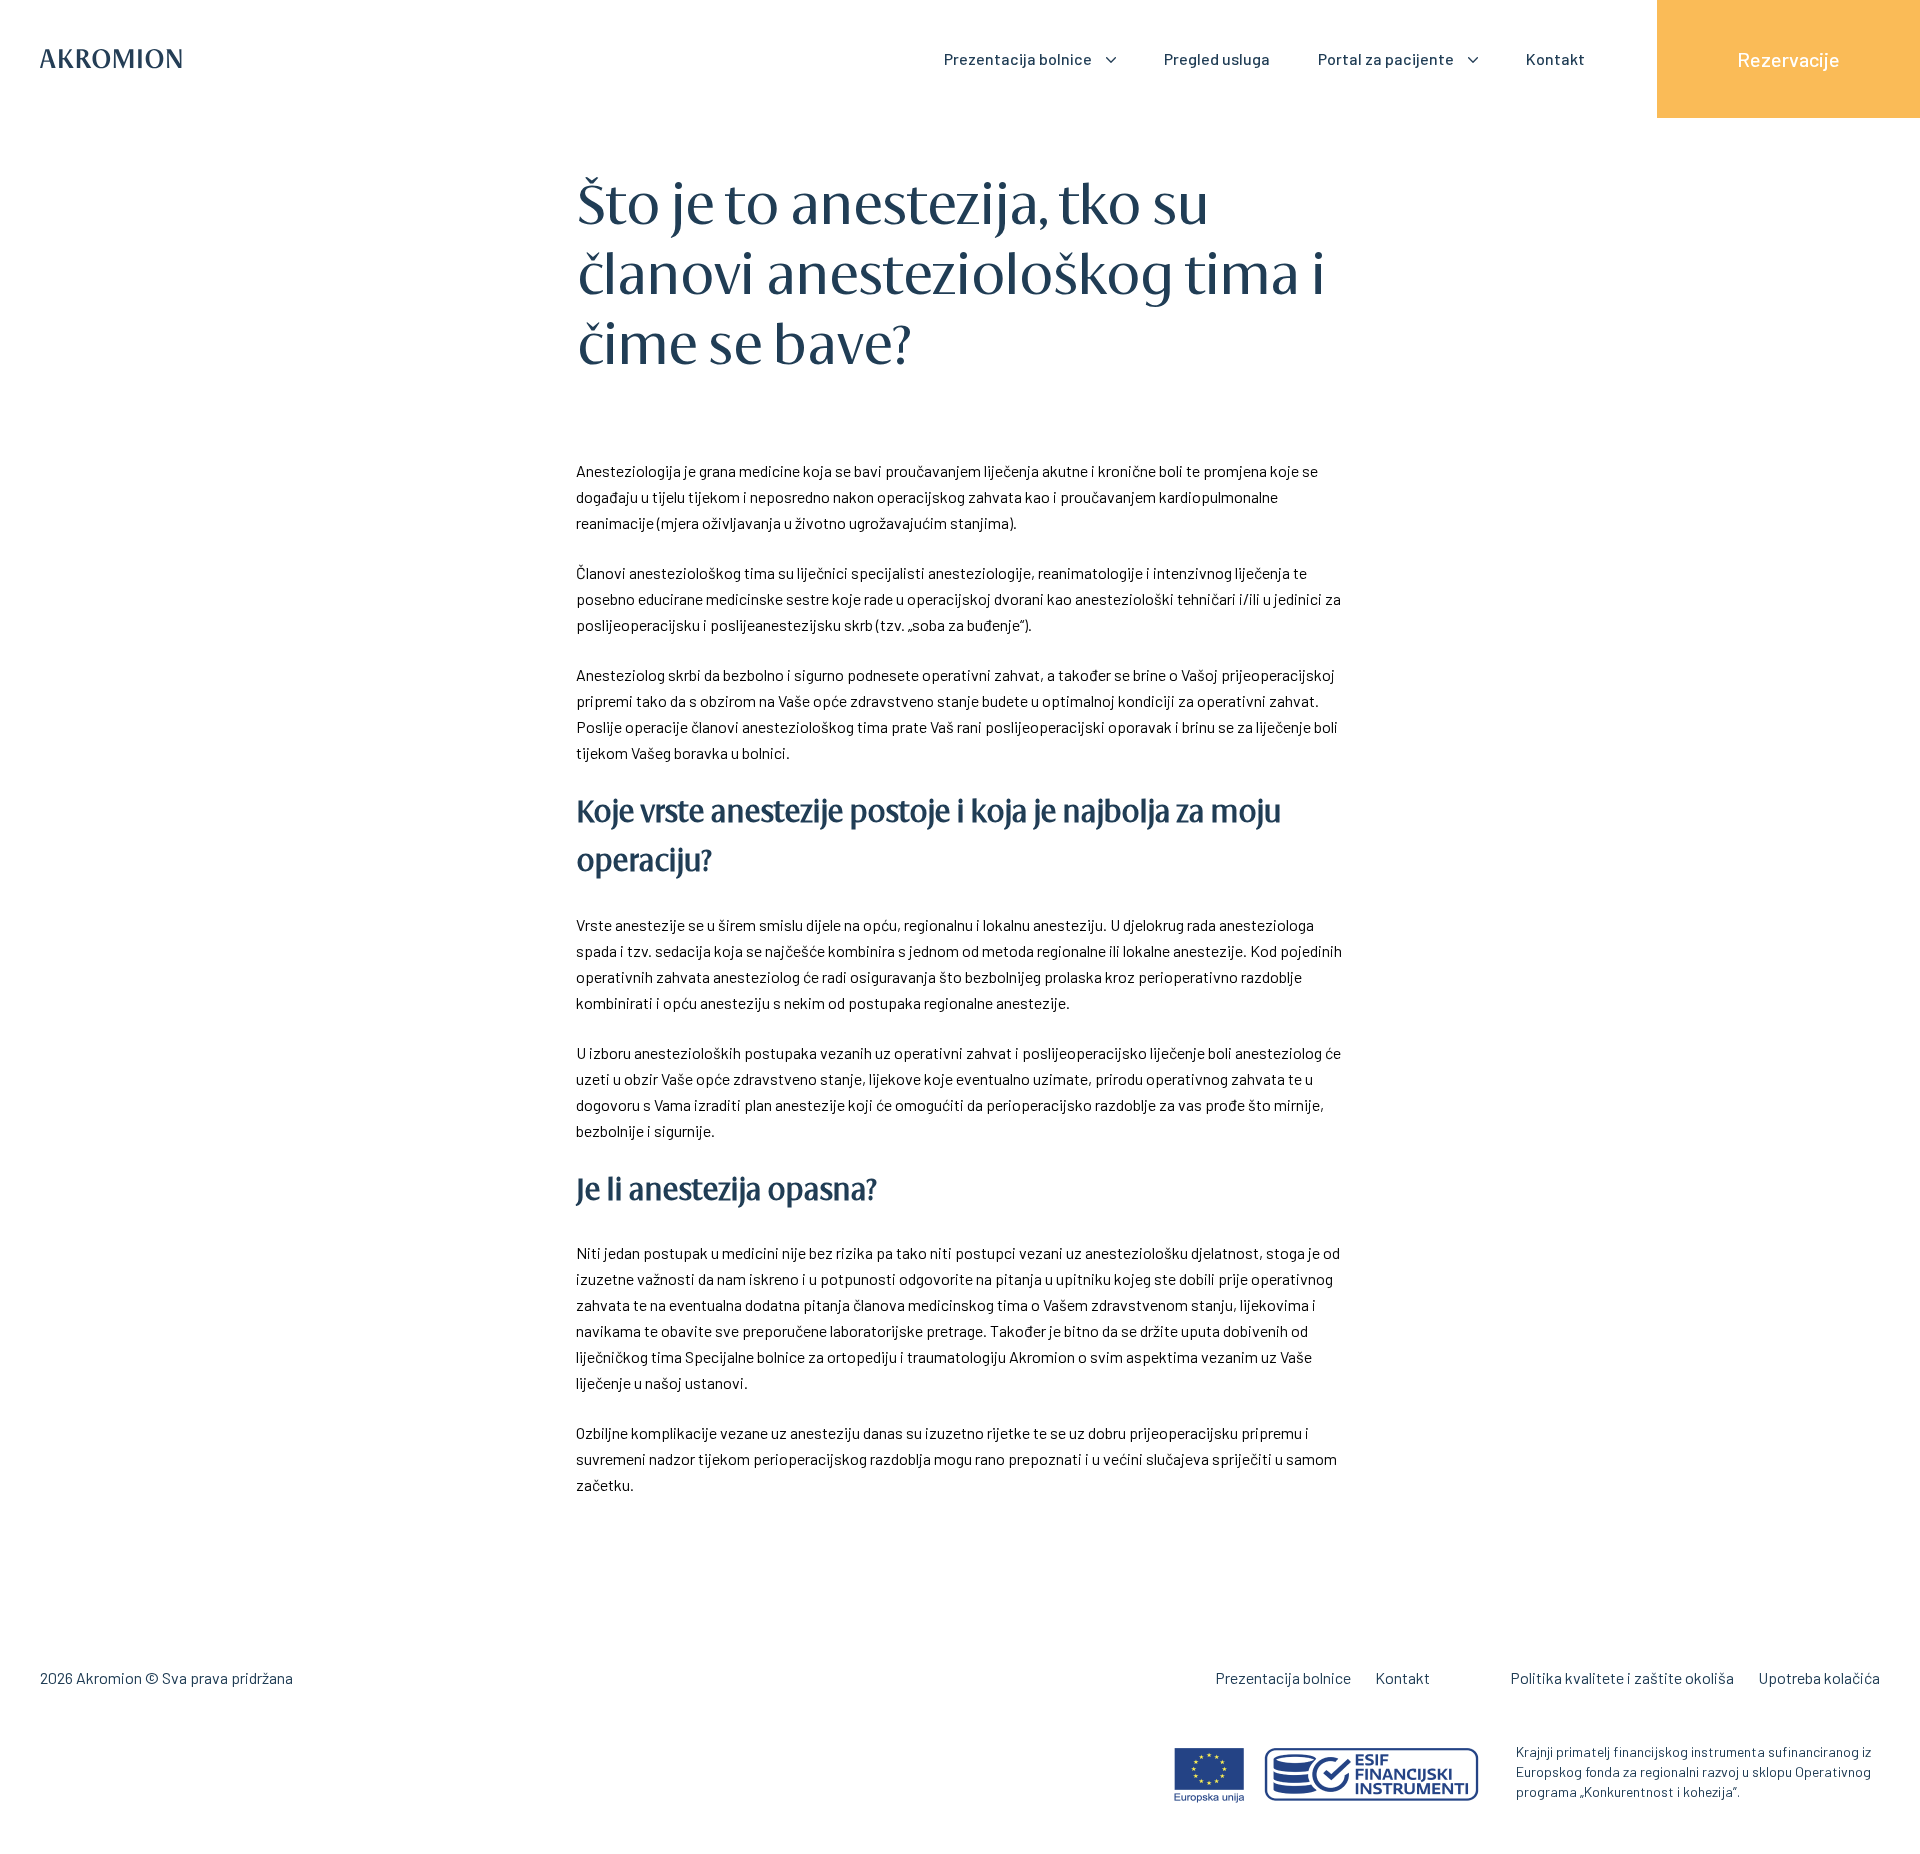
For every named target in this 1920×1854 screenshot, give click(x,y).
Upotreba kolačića (1819, 1677)
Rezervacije (1788, 59)
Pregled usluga (1217, 58)
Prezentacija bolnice (1018, 58)
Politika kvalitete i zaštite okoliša (1622, 1677)
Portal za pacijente (1386, 58)
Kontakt (1555, 58)
